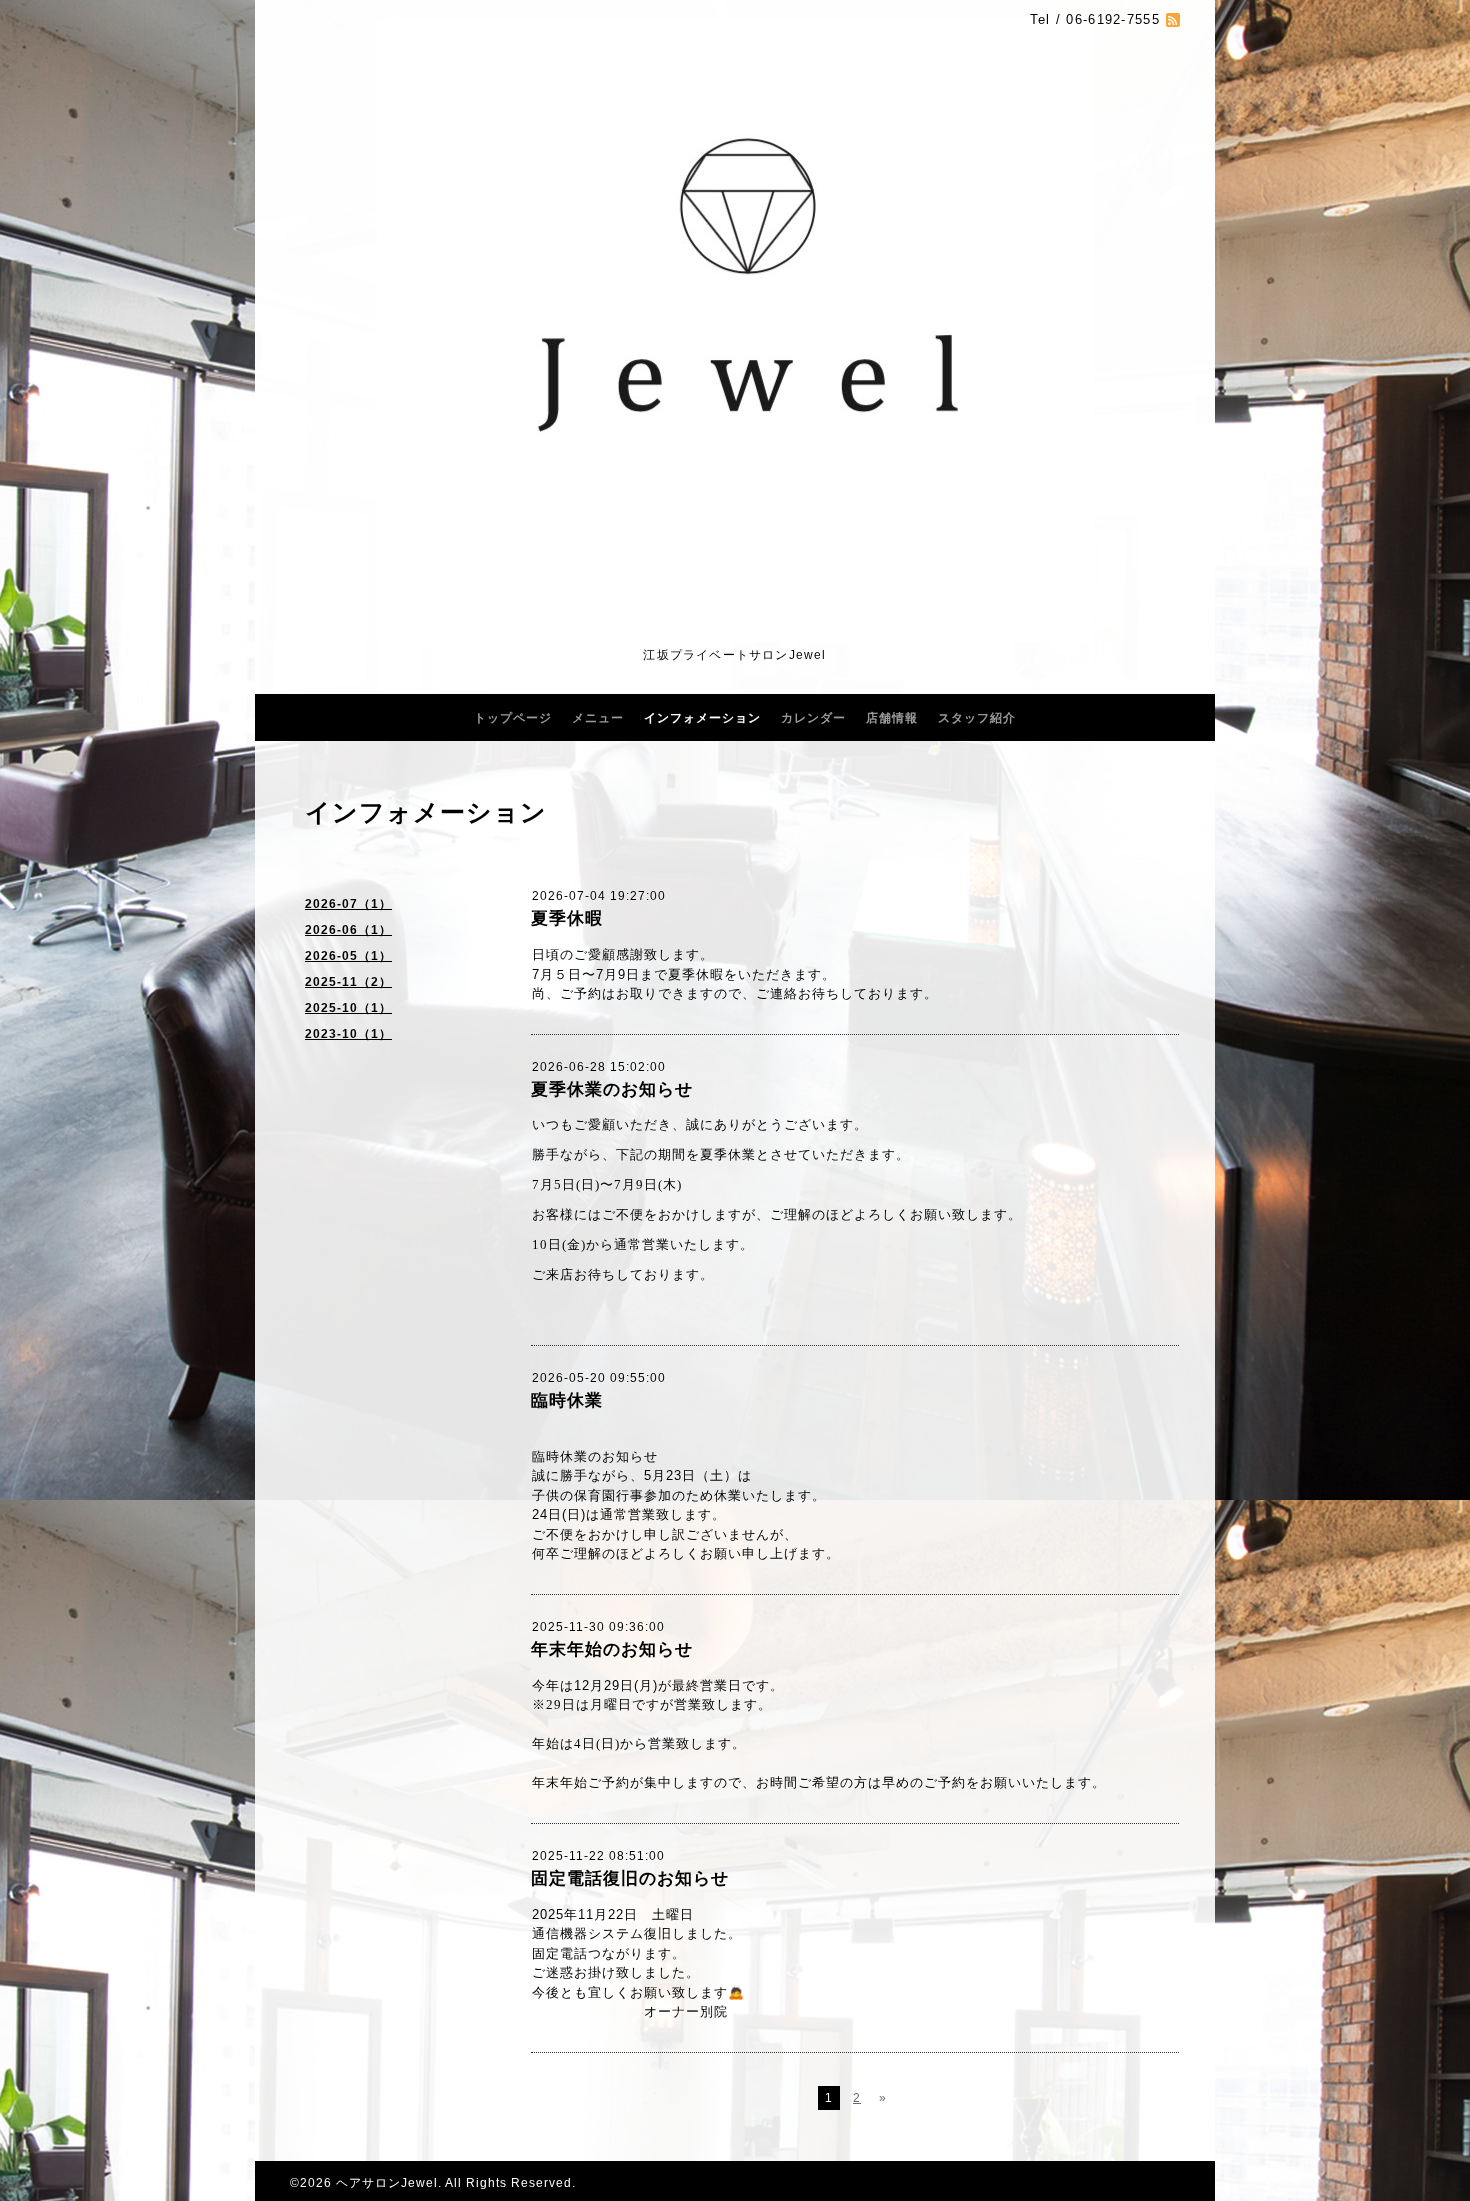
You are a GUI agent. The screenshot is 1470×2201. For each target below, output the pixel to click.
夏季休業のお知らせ (612, 1089)
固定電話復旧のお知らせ (630, 1878)
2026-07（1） (348, 904)
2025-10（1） (348, 1008)
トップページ (513, 718)
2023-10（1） (348, 1034)
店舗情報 (892, 718)
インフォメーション (702, 718)
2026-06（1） (348, 930)
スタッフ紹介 (977, 718)
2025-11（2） (348, 982)
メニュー (598, 718)
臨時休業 (567, 1400)
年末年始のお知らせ (612, 1649)
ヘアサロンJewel (387, 2183)
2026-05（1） (348, 956)
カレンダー (813, 718)
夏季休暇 (567, 918)
